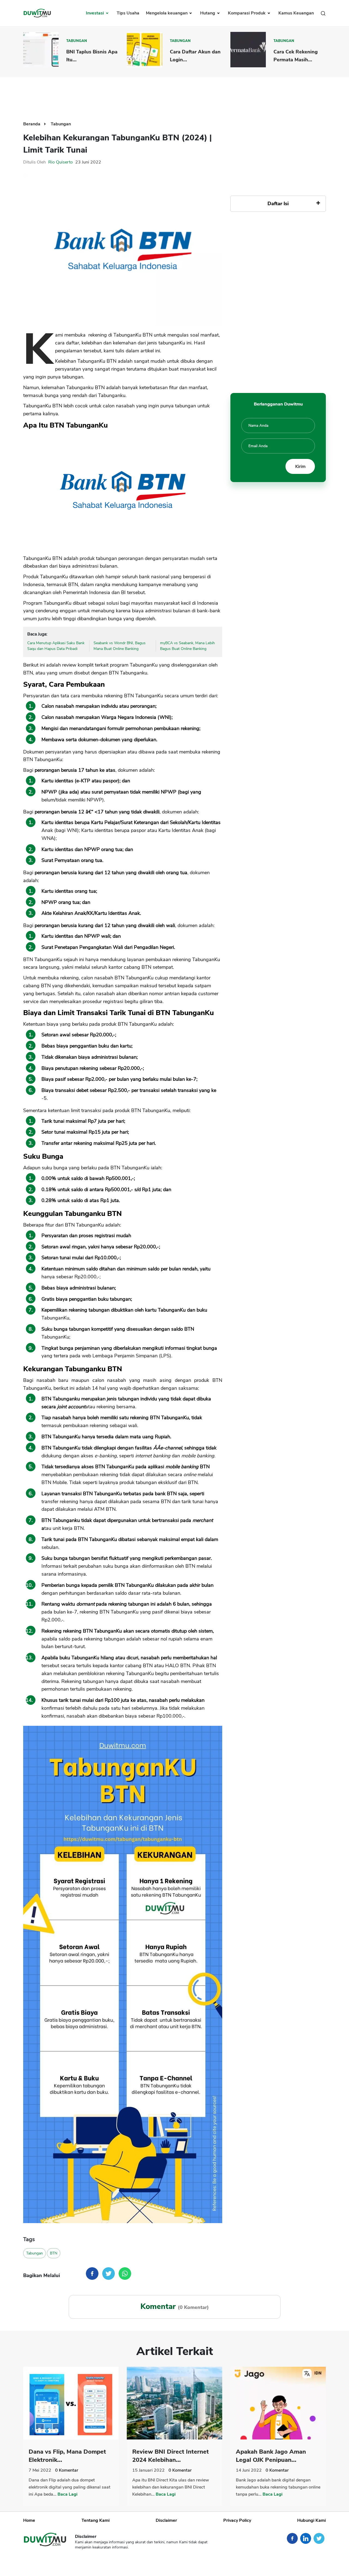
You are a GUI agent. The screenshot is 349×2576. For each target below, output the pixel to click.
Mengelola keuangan (167, 13)
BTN (54, 2253)
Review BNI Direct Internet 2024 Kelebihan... (171, 2456)
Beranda (32, 124)
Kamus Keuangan (296, 13)
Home (29, 2520)
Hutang (208, 13)
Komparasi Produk (247, 13)
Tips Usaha (128, 13)
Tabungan (77, 41)
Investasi (95, 13)
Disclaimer (166, 2520)
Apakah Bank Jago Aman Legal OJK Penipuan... (271, 2456)
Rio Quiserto (61, 162)
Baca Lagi (67, 2494)
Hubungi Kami (312, 2520)
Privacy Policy (237, 2520)
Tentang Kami (96, 2520)
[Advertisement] (174, 95)
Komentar (67, 2470)
